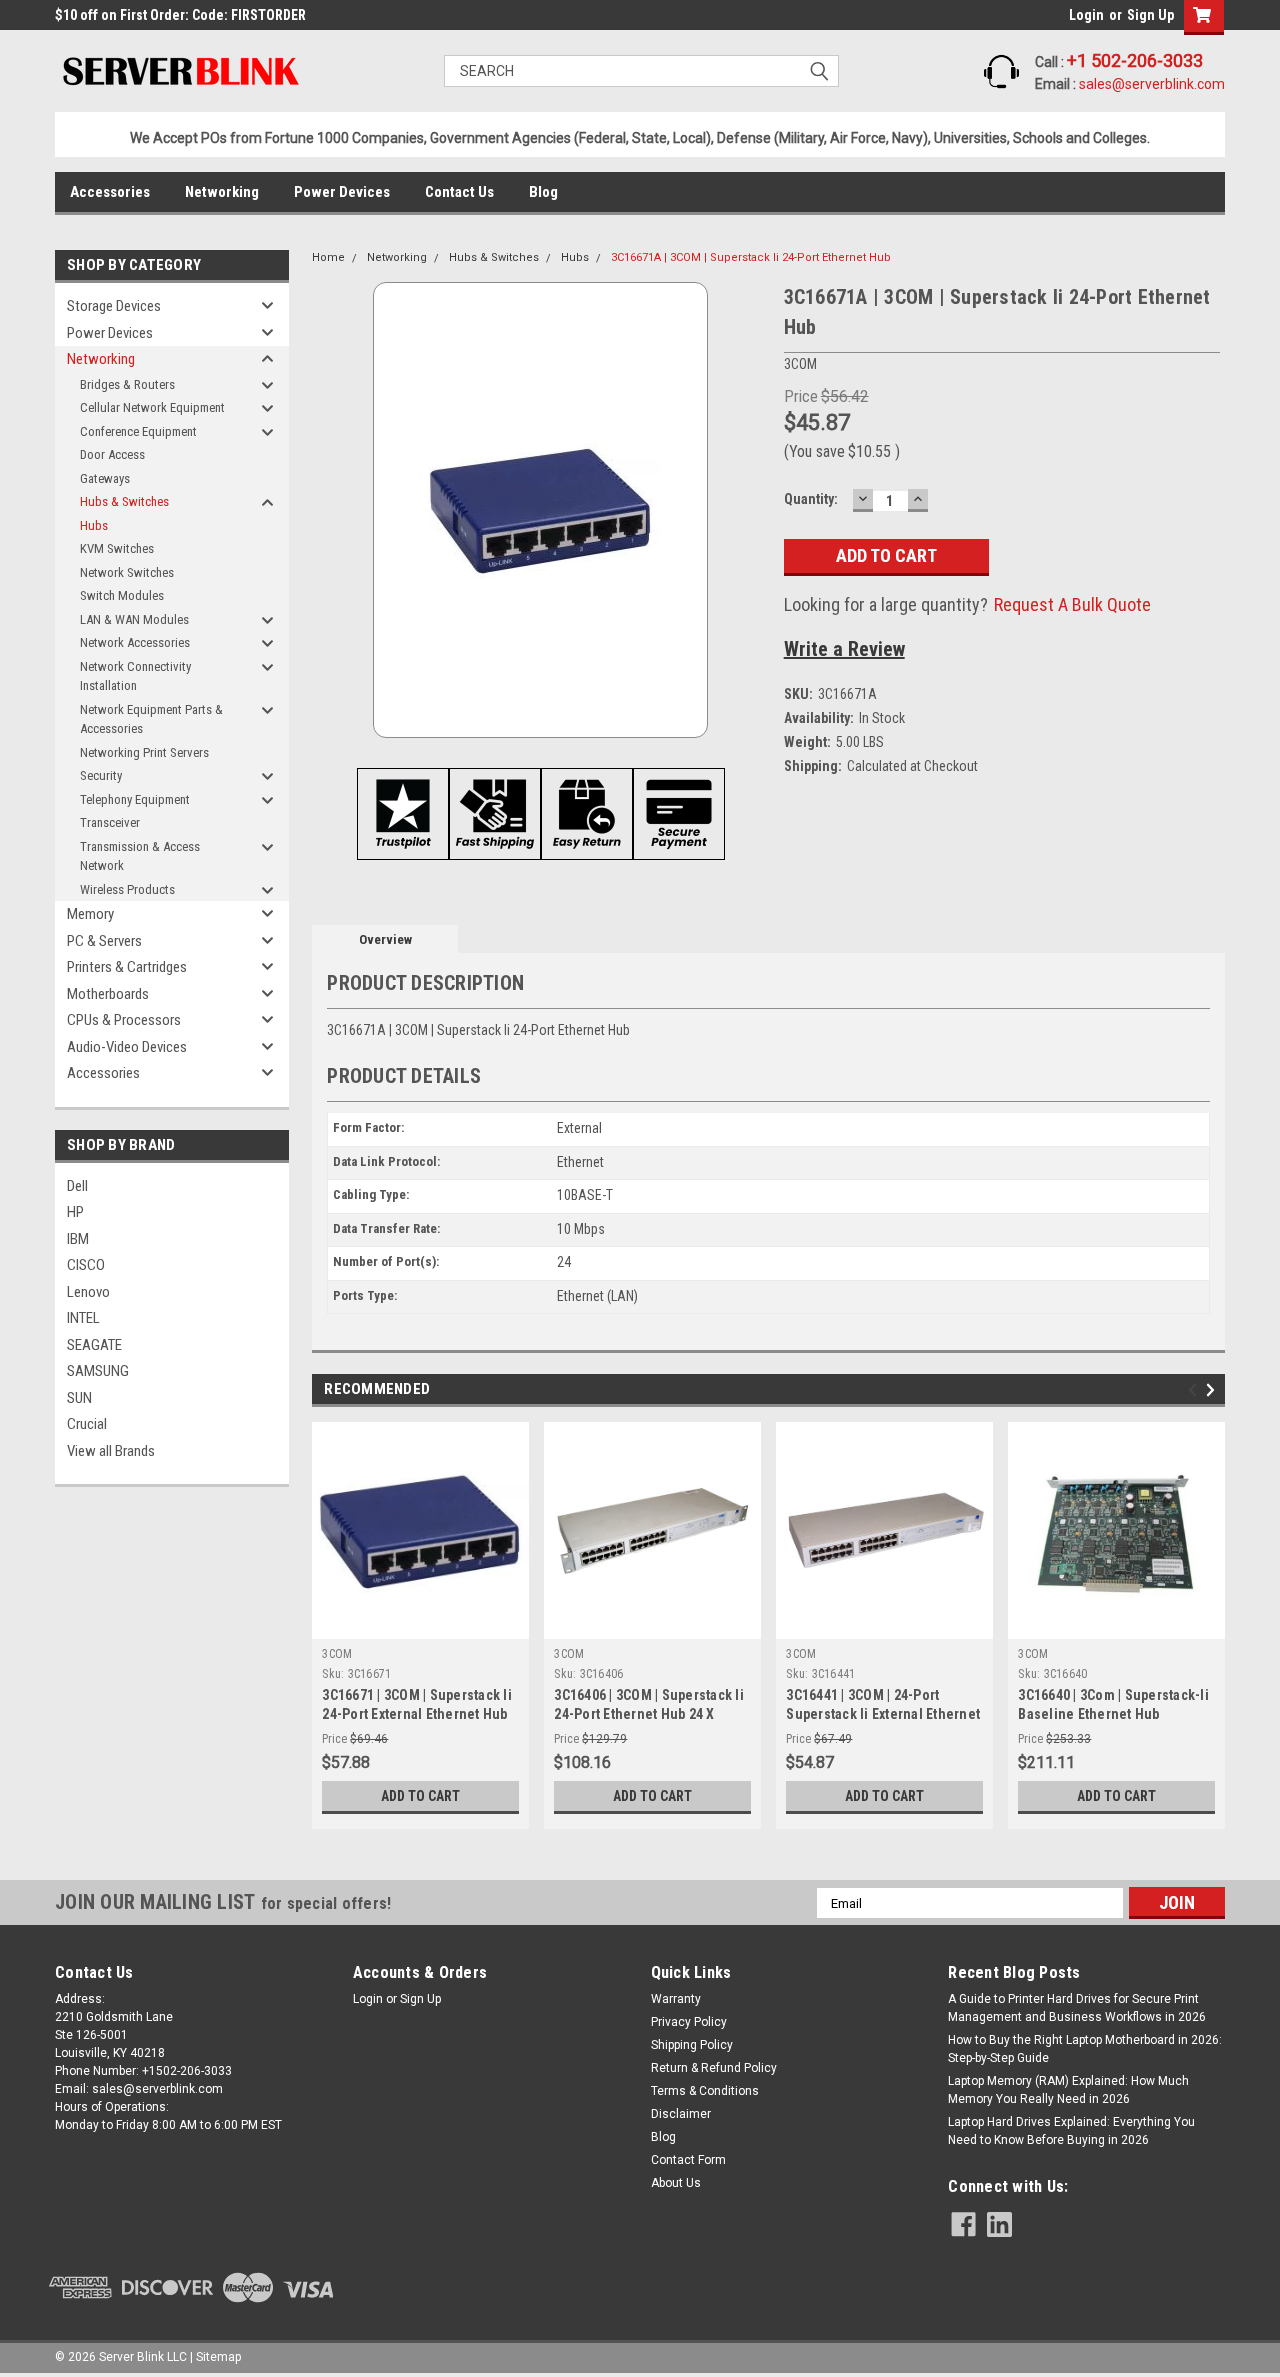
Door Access (112, 454)
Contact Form (688, 2160)
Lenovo (88, 1292)
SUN (79, 1398)
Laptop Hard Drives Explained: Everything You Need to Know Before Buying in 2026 (1071, 2131)
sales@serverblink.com (1152, 84)
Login (1086, 15)
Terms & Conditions (705, 2091)
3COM (337, 1654)
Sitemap (218, 2357)
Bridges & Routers (127, 384)
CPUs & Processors (124, 1020)
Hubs (94, 525)
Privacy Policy (689, 2022)
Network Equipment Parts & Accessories (151, 719)
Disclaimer (681, 2114)
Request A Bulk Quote (1072, 604)
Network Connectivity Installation (135, 676)
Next (1213, 1390)
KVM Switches (117, 548)
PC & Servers (104, 941)
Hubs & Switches (124, 501)
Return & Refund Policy (714, 2068)
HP (75, 1212)
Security (101, 775)
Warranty (676, 1999)
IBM (78, 1239)
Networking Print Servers (144, 752)
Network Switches (127, 572)
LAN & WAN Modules (134, 619)
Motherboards (108, 994)
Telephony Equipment (135, 799)
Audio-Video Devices (127, 1047)
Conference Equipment (138, 431)
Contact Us (459, 192)
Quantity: (811, 499)
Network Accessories (135, 642)
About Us (676, 2183)
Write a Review (844, 649)
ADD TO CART (420, 1796)
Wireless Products (127, 889)
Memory (90, 914)
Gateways (105, 478)
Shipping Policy (692, 2045)
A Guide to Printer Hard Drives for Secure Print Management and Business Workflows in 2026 (1077, 2008)
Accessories (110, 192)
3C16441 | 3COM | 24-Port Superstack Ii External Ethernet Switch (883, 1714)
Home (328, 257)
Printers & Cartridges (127, 967)
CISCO (86, 1265)
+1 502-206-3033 (1135, 60)
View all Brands (111, 1451)
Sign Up (1150, 15)
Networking (222, 192)
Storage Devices (114, 306)
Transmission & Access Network (140, 856)
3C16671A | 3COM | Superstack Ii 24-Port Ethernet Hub (751, 257)
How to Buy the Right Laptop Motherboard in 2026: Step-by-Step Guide (1085, 2049)
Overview (385, 939)
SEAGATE (94, 1345)
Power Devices (342, 192)
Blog (543, 192)
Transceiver (110, 822)
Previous (1195, 1390)
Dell (77, 1186)
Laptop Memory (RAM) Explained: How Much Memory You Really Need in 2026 (1068, 2090)
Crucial (87, 1424)
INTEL (83, 1318)
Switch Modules (122, 595)
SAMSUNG (98, 1371)
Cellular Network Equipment (152, 407)
